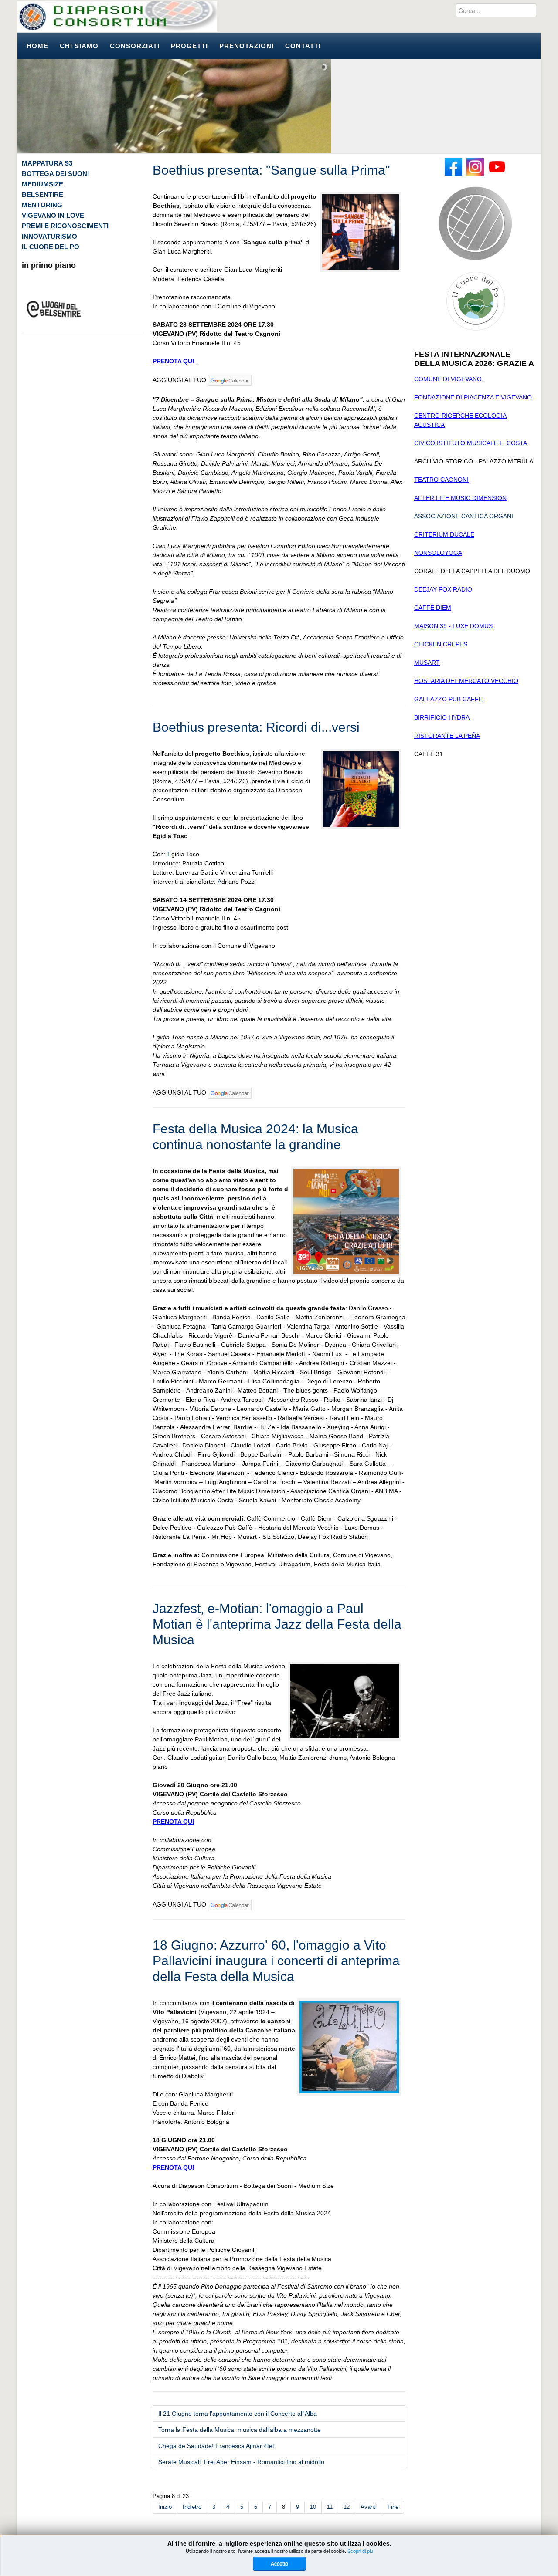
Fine (393, 2507)
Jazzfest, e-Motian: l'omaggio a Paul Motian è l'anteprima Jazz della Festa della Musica (277, 1624)
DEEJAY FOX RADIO (444, 589)
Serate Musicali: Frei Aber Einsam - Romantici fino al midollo (241, 2462)
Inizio (165, 2507)
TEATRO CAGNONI (441, 480)
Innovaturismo (49, 236)
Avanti (369, 2507)
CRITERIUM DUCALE (444, 534)
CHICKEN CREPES (441, 644)
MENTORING (42, 205)
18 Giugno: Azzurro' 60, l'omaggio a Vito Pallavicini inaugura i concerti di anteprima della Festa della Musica (276, 1961)
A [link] (219, 882)
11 (330, 2507)
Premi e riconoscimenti (65, 226)
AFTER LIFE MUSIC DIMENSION (460, 498)
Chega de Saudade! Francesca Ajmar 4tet (216, 2446)
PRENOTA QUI (174, 361)
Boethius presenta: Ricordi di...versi (256, 727)
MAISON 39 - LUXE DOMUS (453, 626)
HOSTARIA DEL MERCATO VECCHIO (466, 681)
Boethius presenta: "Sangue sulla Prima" (271, 170)
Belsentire (43, 194)
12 (347, 2507)
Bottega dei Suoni (55, 174)
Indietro (192, 2507)
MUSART (427, 663)
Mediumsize (43, 184)
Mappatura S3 (47, 163)
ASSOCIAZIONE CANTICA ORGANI (464, 516)
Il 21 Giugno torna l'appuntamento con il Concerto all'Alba (238, 2414)
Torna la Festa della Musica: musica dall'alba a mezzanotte (240, 2430)
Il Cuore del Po (51, 247)
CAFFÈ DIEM (433, 608)
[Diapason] (117, 17)
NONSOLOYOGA (438, 553)
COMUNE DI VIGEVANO (448, 379)
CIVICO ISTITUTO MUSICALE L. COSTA (471, 443)
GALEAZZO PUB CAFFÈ (448, 699)
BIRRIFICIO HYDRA (443, 717)
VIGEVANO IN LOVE (53, 215)
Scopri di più (360, 2551)
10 (313, 2507)
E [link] (169, 854)
